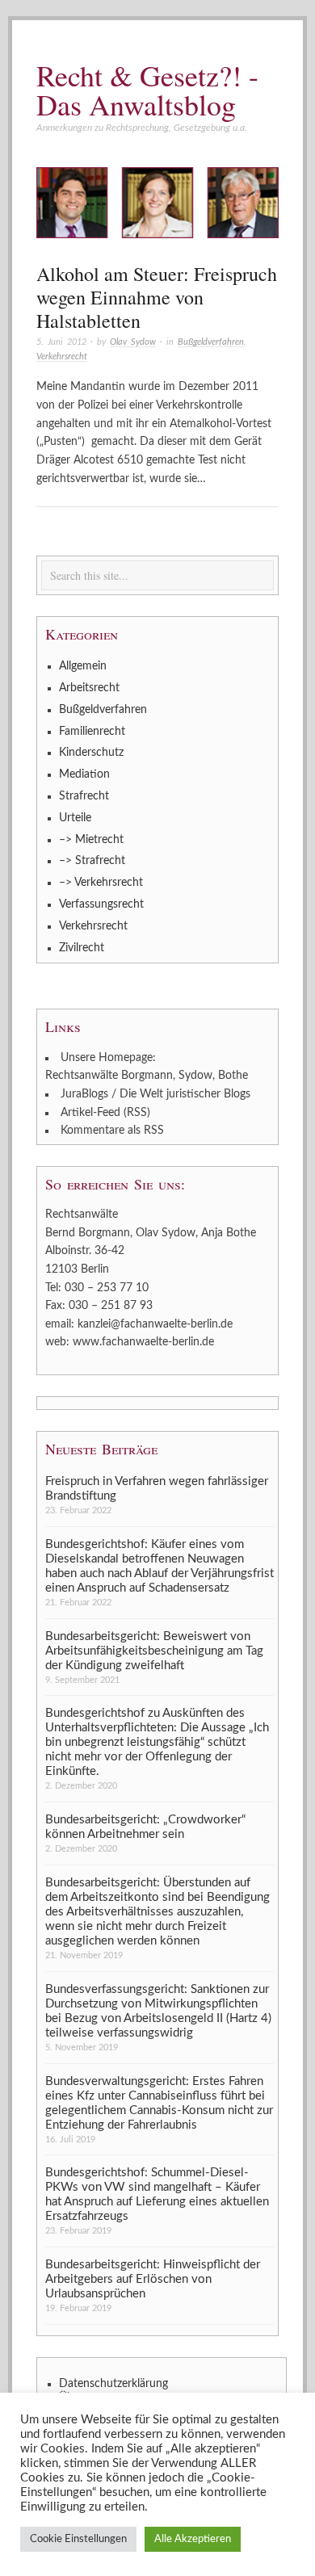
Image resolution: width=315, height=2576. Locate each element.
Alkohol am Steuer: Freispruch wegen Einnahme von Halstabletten (157, 297)
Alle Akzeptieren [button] (193, 2539)
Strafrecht (84, 796)
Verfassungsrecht (101, 904)
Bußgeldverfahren (211, 342)
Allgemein (83, 666)
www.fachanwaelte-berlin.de (143, 1342)
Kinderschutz (91, 753)
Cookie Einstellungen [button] (78, 2539)
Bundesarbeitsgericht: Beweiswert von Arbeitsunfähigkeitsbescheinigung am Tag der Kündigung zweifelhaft (154, 1651)
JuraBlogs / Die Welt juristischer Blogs (155, 1094)
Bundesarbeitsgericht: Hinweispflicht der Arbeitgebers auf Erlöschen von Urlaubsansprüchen (153, 2279)
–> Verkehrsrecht (101, 883)
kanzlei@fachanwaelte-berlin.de (155, 1324)
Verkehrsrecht (62, 357)
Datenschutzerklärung (113, 2384)
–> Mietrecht (91, 840)
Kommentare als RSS (112, 1131)
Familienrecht (92, 732)
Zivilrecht (82, 948)
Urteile (75, 818)
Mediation (84, 774)
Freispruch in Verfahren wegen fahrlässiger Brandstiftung (157, 1489)
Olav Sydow (133, 342)
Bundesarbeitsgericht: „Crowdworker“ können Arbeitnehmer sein (145, 1827)
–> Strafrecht (92, 861)
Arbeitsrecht (89, 688)
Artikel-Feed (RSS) (105, 1113)
